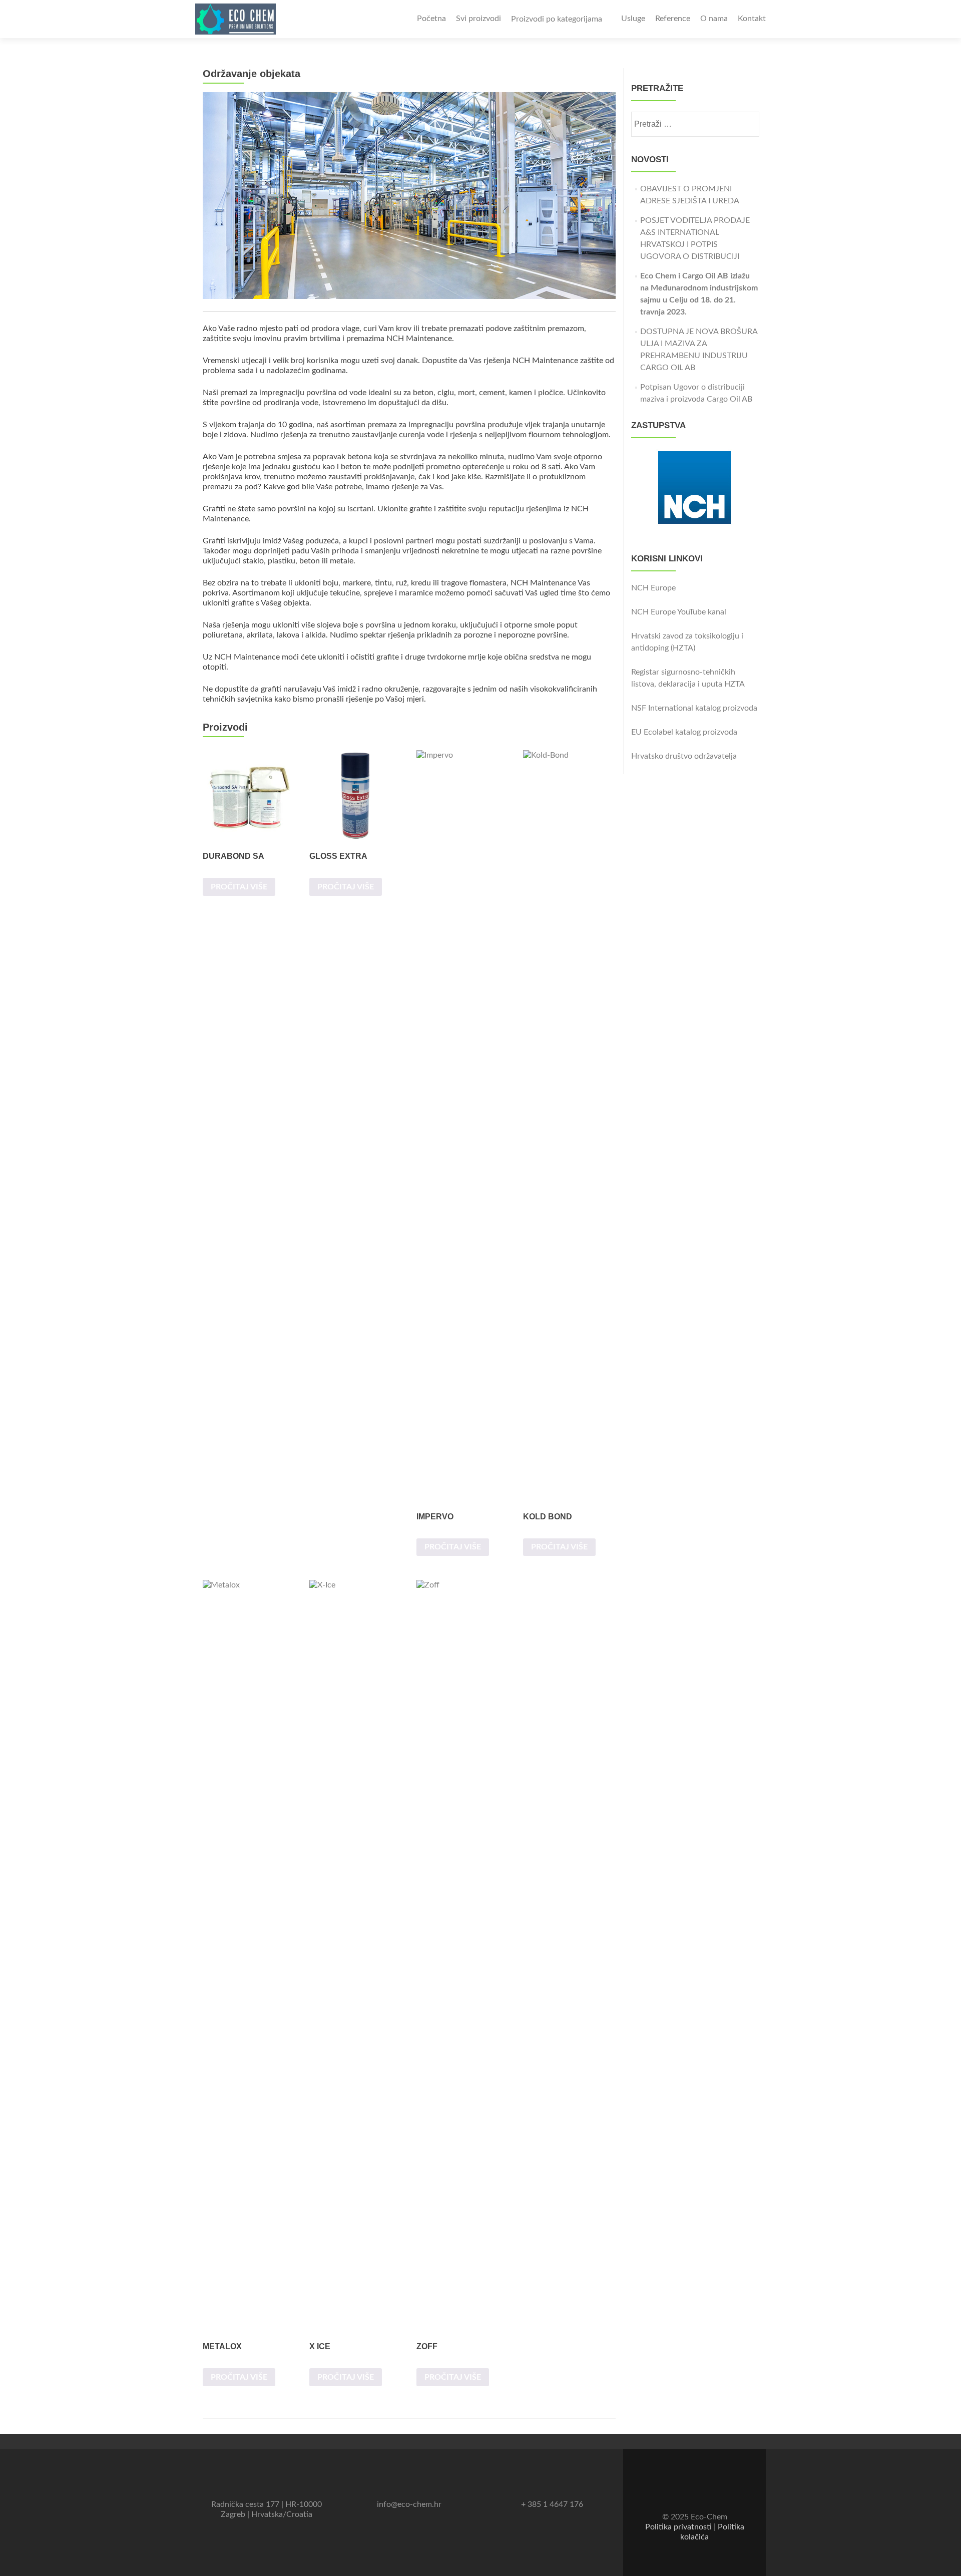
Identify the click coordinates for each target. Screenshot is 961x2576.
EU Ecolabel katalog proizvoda (684, 732)
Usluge (633, 19)
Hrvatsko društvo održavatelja (684, 756)
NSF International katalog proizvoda (694, 708)
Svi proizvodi (478, 19)
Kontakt (752, 19)
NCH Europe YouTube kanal (679, 612)
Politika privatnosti (678, 2527)
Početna (431, 19)
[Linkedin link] (702, 2492)
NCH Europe (653, 588)
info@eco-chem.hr (409, 2504)
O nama (714, 19)
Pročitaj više (239, 887)
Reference (673, 19)
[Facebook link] (688, 2492)
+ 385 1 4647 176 (552, 2504)
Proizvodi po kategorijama (557, 19)
